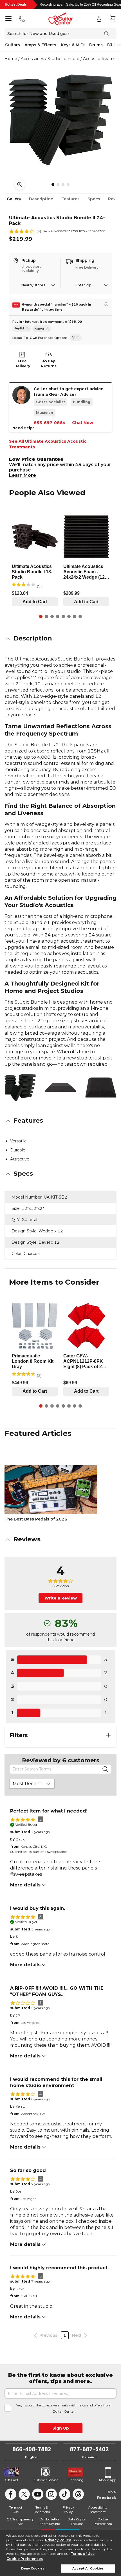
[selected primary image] (60, 120)
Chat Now (83, 423)
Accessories (32, 59)
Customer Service (45, 2480)
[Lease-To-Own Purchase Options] (76, 338)
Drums (96, 45)
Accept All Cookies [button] (88, 2569)
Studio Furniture (63, 59)
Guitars (13, 45)
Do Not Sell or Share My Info (50, 2521)
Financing (75, 2480)
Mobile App (107, 2480)
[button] (60, 638)
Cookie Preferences (25, 2559)
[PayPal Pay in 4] (22, 329)
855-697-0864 (50, 423)
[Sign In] (99, 19)
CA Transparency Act (20, 2521)
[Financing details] (106, 304)
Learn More (23, 475)
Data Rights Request (77, 2521)
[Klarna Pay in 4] (42, 329)
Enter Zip (83, 285)
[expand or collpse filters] (108, 1735)
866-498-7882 (32, 2449)
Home (11, 59)
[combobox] (32, 1784)
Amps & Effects (40, 45)
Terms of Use (83, 2554)
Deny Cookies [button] (33, 2569)
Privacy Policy (58, 2540)
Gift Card (12, 2480)
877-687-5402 (89, 2449)
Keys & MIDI (73, 45)
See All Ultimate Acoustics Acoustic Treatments (48, 444)
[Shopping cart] (113, 19)
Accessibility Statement (98, 2510)
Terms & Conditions (42, 2510)
